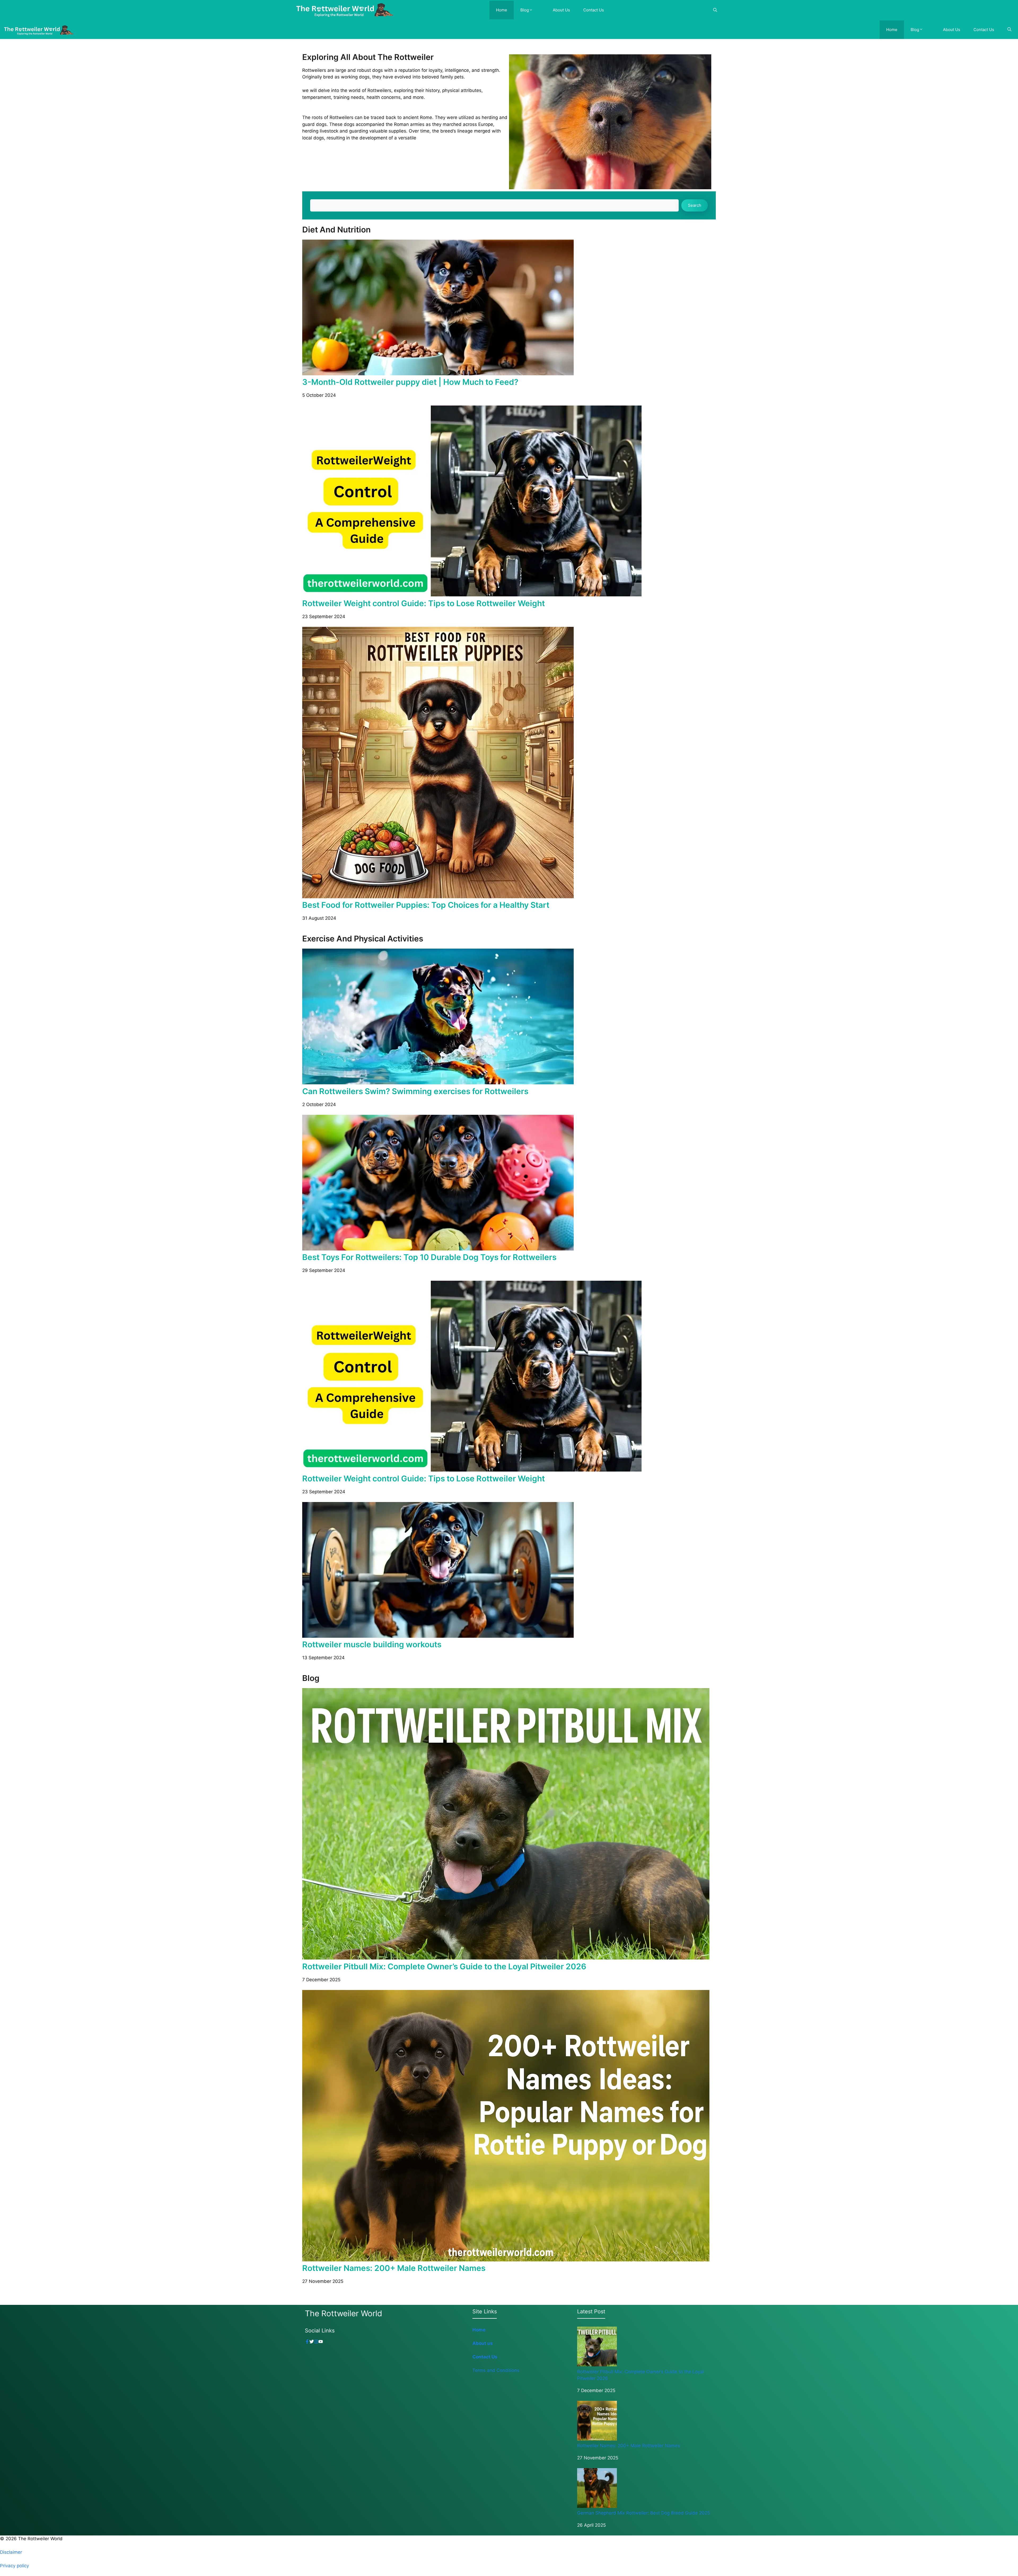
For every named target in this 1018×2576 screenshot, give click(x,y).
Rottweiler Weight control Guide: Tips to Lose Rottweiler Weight (424, 603)
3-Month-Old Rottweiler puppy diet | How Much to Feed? (410, 382)
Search (695, 205)
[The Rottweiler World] (344, 10)
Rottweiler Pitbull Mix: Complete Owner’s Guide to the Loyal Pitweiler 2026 (444, 1966)
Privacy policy (14, 2566)
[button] (534, 10)
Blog (525, 10)
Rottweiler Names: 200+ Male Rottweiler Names (394, 2268)
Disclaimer (11, 2552)
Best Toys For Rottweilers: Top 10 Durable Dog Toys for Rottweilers (429, 1257)
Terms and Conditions (496, 2370)
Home (502, 10)
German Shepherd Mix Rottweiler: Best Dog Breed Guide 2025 (644, 2513)
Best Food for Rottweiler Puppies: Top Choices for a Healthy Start (426, 905)
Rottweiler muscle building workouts (372, 1644)
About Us (561, 10)
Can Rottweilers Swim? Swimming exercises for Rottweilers (415, 1091)
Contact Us (594, 10)
